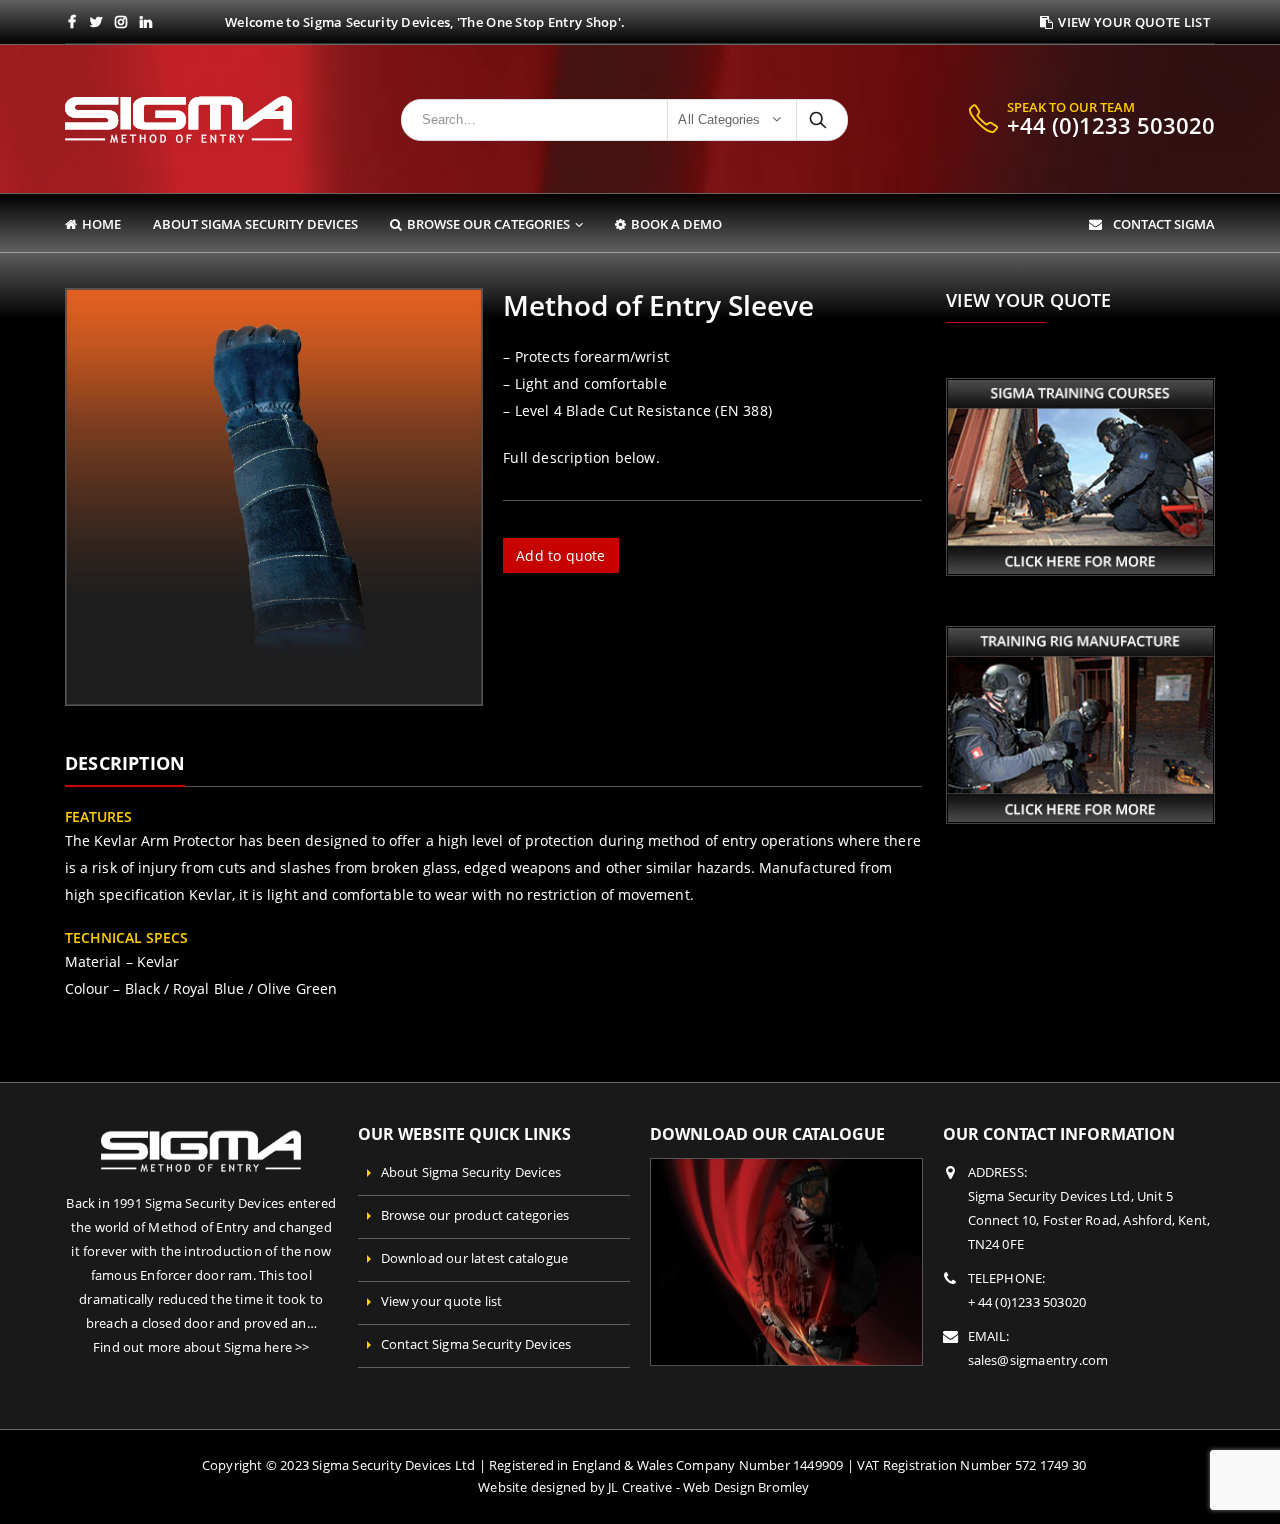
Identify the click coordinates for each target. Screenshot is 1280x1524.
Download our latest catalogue (475, 1258)
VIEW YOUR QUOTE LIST (1134, 22)
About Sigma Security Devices (255, 224)
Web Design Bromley (746, 1487)
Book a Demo (676, 224)
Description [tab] (125, 763)
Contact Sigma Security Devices (476, 1344)
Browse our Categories (488, 224)
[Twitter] (97, 22)
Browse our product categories (475, 1215)
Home (101, 224)
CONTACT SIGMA (1161, 224)
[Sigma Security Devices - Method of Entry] (178, 119)
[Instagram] (121, 22)
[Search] (819, 120)
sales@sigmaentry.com (1038, 1360)
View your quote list (442, 1301)
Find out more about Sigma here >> (201, 1347)
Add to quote (560, 555)
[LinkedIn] (146, 22)
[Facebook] (72, 22)
